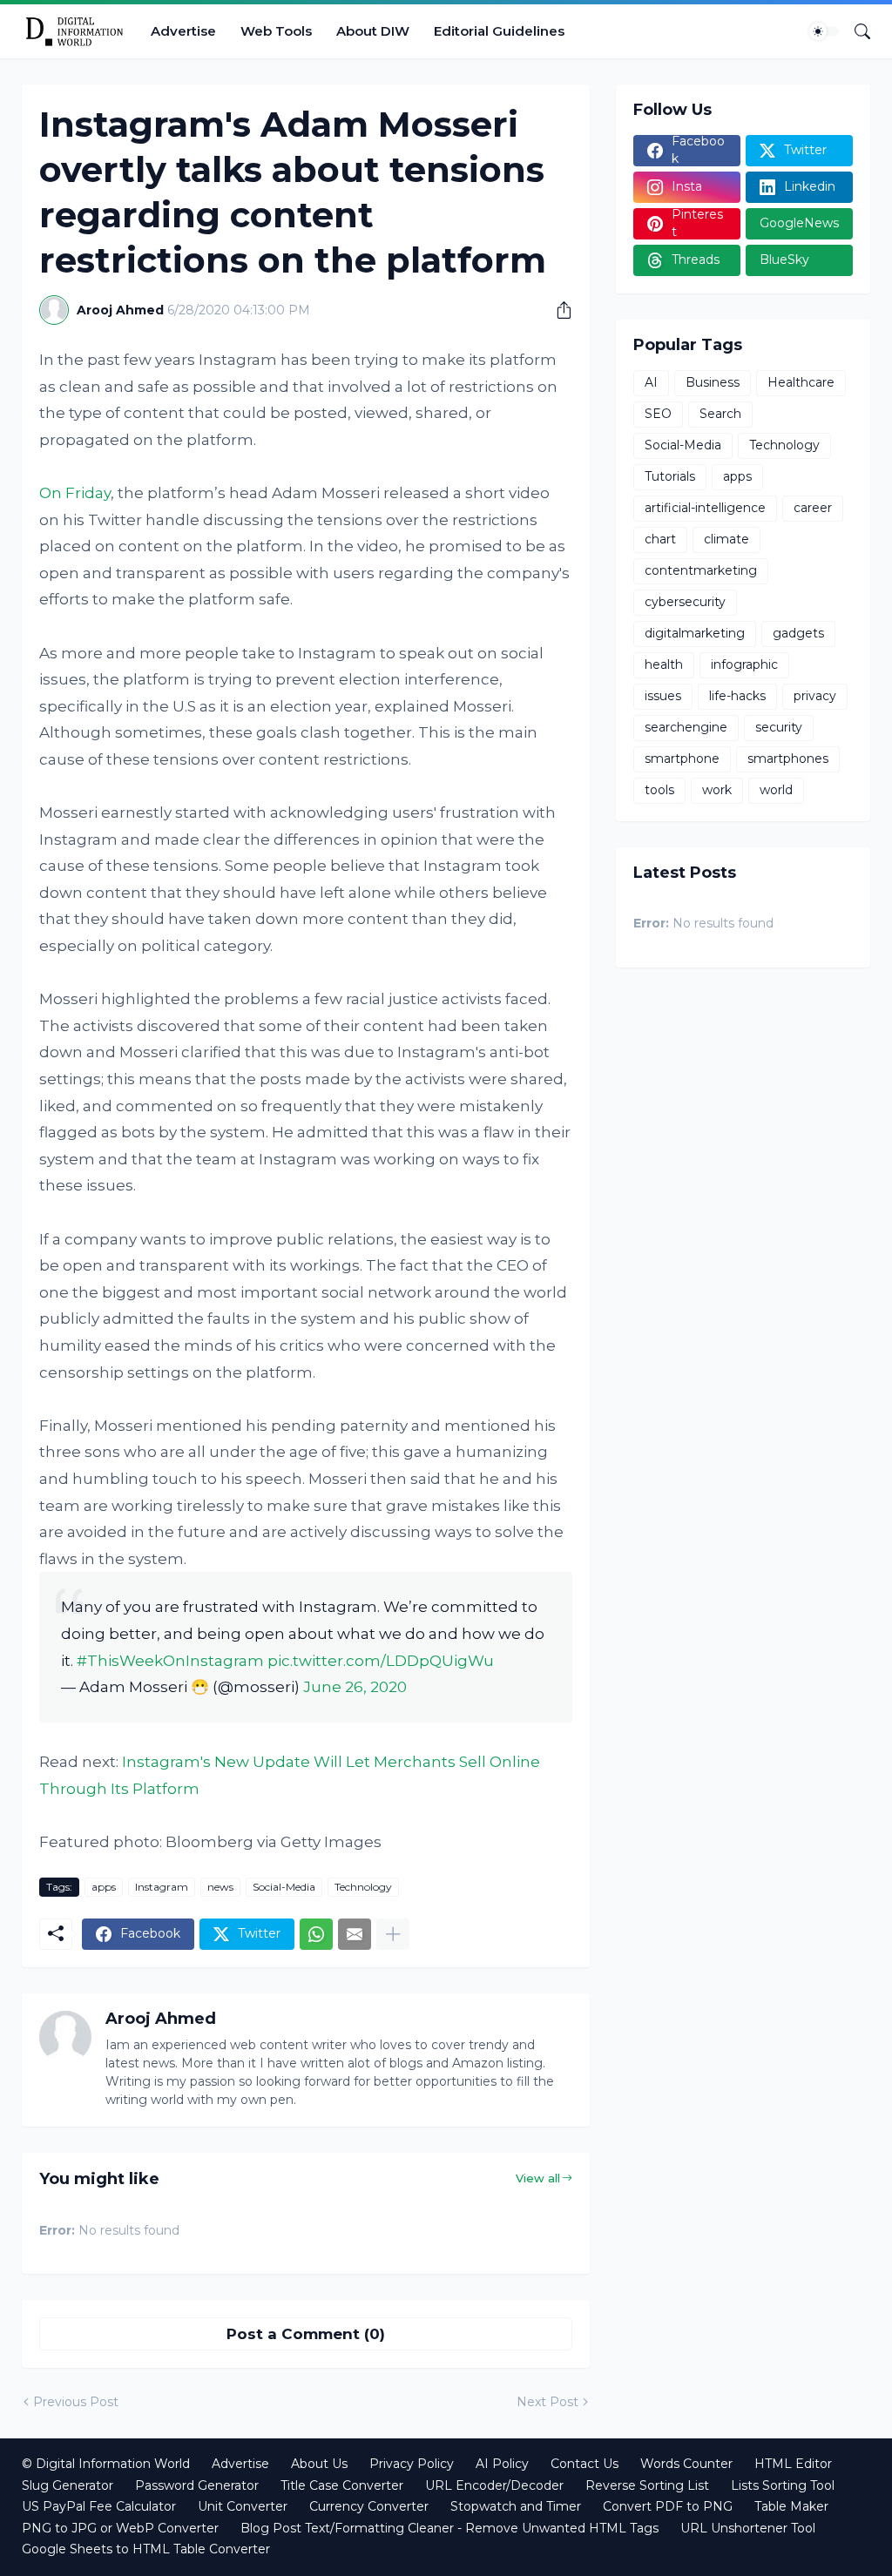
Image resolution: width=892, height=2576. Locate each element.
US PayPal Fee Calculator (99, 2506)
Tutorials (670, 476)
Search (720, 414)
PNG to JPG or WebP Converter (120, 2528)
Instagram (162, 1887)
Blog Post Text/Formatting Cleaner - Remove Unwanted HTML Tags (449, 2528)
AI (651, 382)
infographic (744, 664)
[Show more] (393, 1934)
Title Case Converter (342, 2485)
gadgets (798, 633)
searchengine (686, 727)
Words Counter (686, 2464)
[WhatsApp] (316, 1934)
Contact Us (585, 2464)
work (717, 790)
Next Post (547, 2402)
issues (663, 696)
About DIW (373, 31)
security (779, 727)
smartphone (682, 759)
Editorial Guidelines (499, 31)
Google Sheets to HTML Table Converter (146, 2549)
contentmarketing (701, 570)
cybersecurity (685, 602)
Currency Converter (369, 2506)
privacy (815, 696)
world (776, 790)
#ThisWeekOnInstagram (170, 1661)
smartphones (788, 759)
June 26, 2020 (355, 1687)
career (813, 508)
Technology (363, 1887)
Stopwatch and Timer (516, 2506)
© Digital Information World (106, 2464)
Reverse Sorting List (647, 2485)
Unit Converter (243, 2506)
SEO (658, 414)
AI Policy (502, 2464)
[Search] (855, 31)
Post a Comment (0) (306, 2334)
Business (713, 382)
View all (538, 2178)
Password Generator (197, 2485)
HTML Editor (793, 2464)
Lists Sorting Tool (783, 2485)
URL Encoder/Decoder (494, 2485)
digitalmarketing (695, 633)
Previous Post (76, 2402)
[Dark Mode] (824, 31)
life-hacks (737, 696)
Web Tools (276, 31)
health (664, 664)
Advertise (183, 31)
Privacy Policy (412, 2464)
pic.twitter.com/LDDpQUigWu (381, 1661)
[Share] (557, 310)
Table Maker (791, 2506)
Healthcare (801, 382)
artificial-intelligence (705, 508)
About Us (319, 2464)
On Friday (75, 493)
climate (726, 539)
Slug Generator (68, 2485)
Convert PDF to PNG (668, 2506)
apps (104, 1887)
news (220, 1887)
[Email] (355, 1934)
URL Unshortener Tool (748, 2528)
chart (660, 539)
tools (659, 790)
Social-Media (284, 1887)
